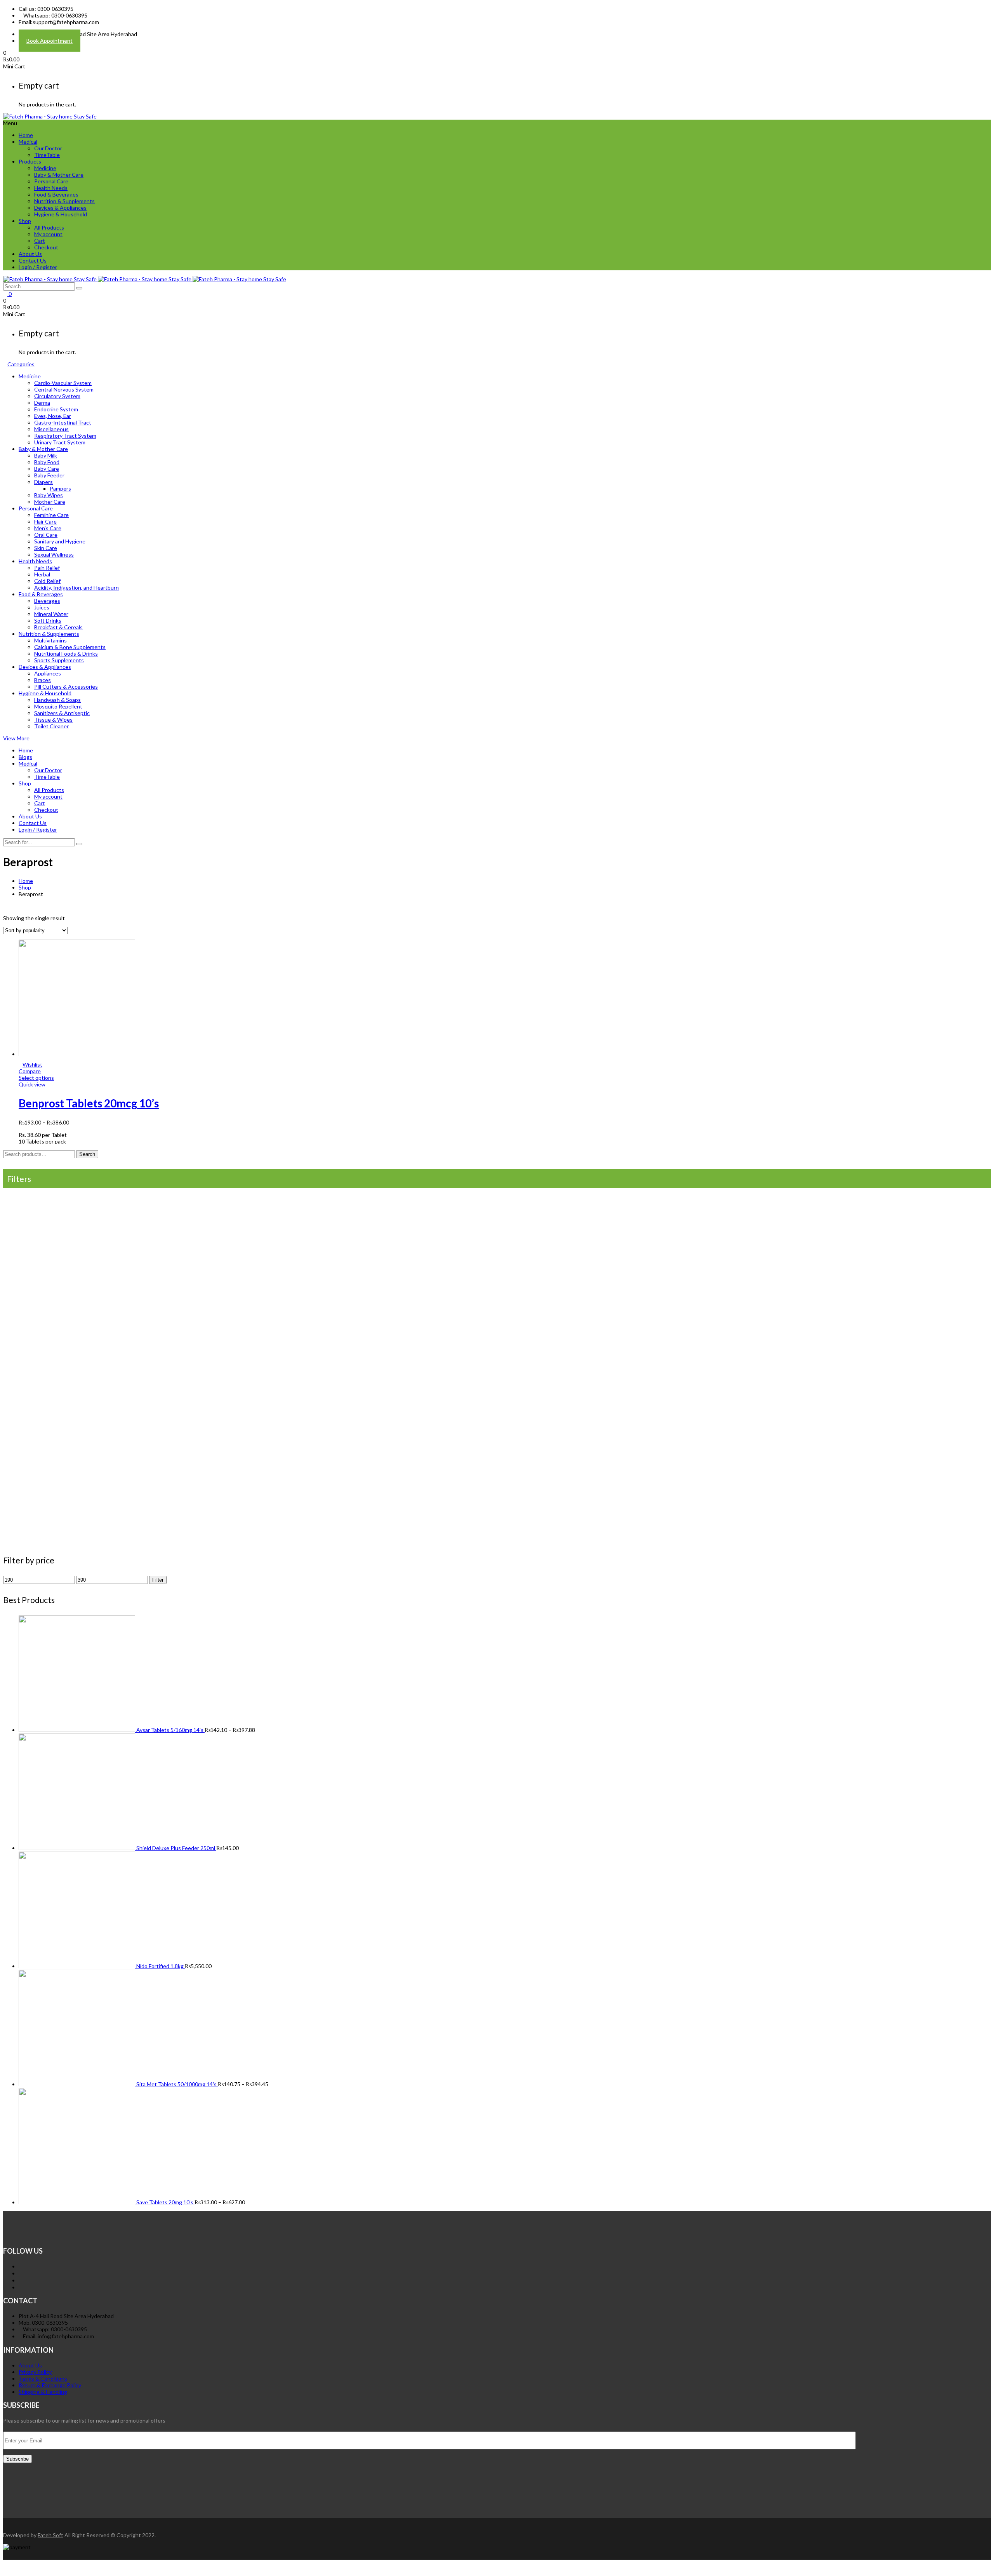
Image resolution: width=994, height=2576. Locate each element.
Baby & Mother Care (59, 175)
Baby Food (47, 462)
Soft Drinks (48, 621)
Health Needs (51, 188)
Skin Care (46, 548)
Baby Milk (46, 455)
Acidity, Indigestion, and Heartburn (76, 587)
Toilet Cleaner (51, 726)
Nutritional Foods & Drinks (66, 654)
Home (26, 135)
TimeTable (47, 155)
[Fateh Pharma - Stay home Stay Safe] (50, 116)
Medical (28, 142)
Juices (42, 607)
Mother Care (50, 502)
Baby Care (47, 469)
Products (30, 161)
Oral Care (46, 535)
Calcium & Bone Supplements (70, 647)
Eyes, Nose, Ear (53, 416)
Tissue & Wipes (53, 720)
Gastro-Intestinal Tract (63, 422)
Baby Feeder (49, 475)
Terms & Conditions (43, 2378)
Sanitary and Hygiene (60, 541)
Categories (21, 364)
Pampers (60, 488)
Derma (42, 403)
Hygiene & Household (61, 214)
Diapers (43, 482)
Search (87, 1154)
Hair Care (45, 521)
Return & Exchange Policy (50, 2385)
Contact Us (33, 260)
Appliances (48, 673)
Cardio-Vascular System (63, 383)
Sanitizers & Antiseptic (62, 713)
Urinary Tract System (60, 442)
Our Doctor (48, 148)
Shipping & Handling (43, 2392)
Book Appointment (50, 41)
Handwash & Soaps (57, 700)
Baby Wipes (49, 495)
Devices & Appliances (60, 208)
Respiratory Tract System (65, 436)
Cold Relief (47, 581)
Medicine (45, 168)
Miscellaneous (51, 429)
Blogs (25, 757)
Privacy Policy (35, 2372)
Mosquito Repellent (58, 706)
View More (16, 738)
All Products (49, 227)
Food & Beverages (56, 194)
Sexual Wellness (54, 554)
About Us (30, 254)
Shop (25, 221)
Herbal (42, 574)
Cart (40, 241)
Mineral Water (51, 614)
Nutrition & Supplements (64, 201)
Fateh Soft (50, 2535)
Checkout (46, 247)
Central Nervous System (64, 389)
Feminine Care (51, 515)
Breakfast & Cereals (58, 627)
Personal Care (51, 181)
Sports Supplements (59, 660)
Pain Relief (47, 568)
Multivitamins (50, 640)
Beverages (47, 601)
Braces (43, 680)
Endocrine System (56, 409)
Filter (158, 1580)
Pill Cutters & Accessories (66, 687)
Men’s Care (48, 528)
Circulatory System (57, 396)
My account (48, 234)
